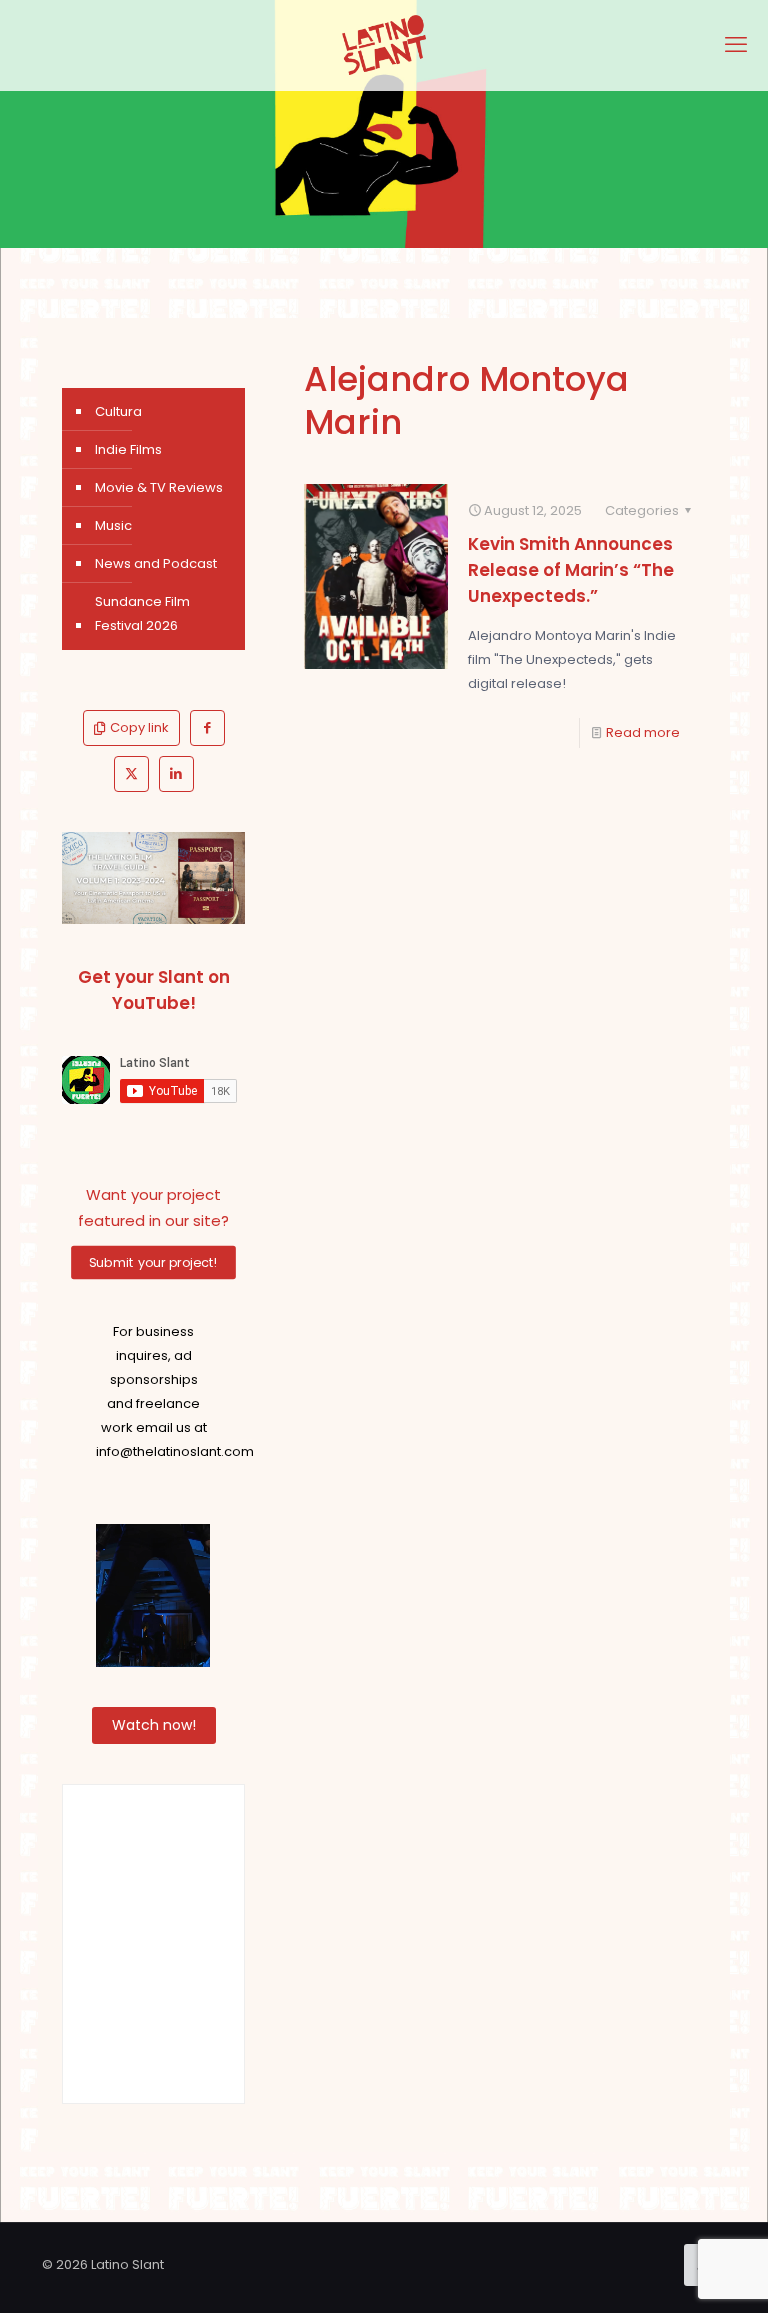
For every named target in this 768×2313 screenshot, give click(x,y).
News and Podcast (156, 563)
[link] (153, 878)
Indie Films (128, 449)
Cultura (118, 411)
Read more (643, 732)
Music (113, 525)
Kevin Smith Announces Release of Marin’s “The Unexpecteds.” (571, 570)
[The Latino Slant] (384, 45)
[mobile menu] (736, 45)
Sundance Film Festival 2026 (142, 613)
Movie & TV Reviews (159, 487)
